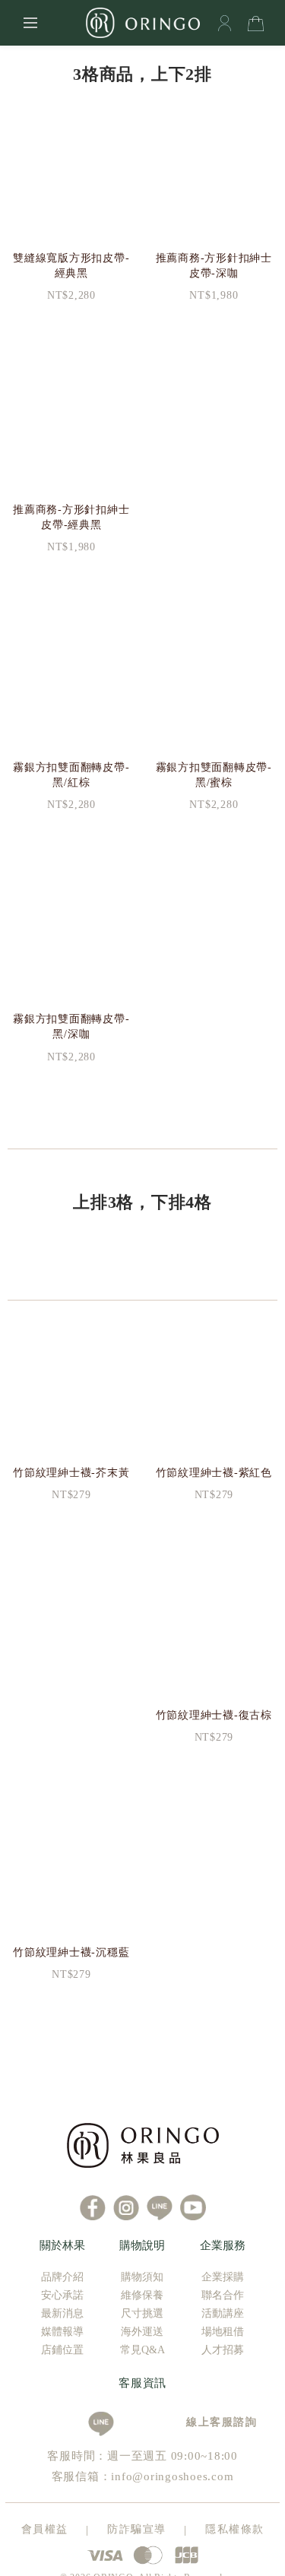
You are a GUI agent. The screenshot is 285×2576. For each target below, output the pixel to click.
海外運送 (142, 2332)
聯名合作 (223, 2295)
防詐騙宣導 (137, 2529)
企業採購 (223, 2277)
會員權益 (45, 2529)
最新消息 (62, 2313)
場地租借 (223, 2332)
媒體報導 (62, 2332)
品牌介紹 (62, 2277)
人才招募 (223, 2350)
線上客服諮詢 (216, 2422)
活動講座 (223, 2313)
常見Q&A (142, 2350)
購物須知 (142, 2277)
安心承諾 (62, 2295)
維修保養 (142, 2295)
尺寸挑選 (142, 2313)
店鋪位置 (62, 2350)
